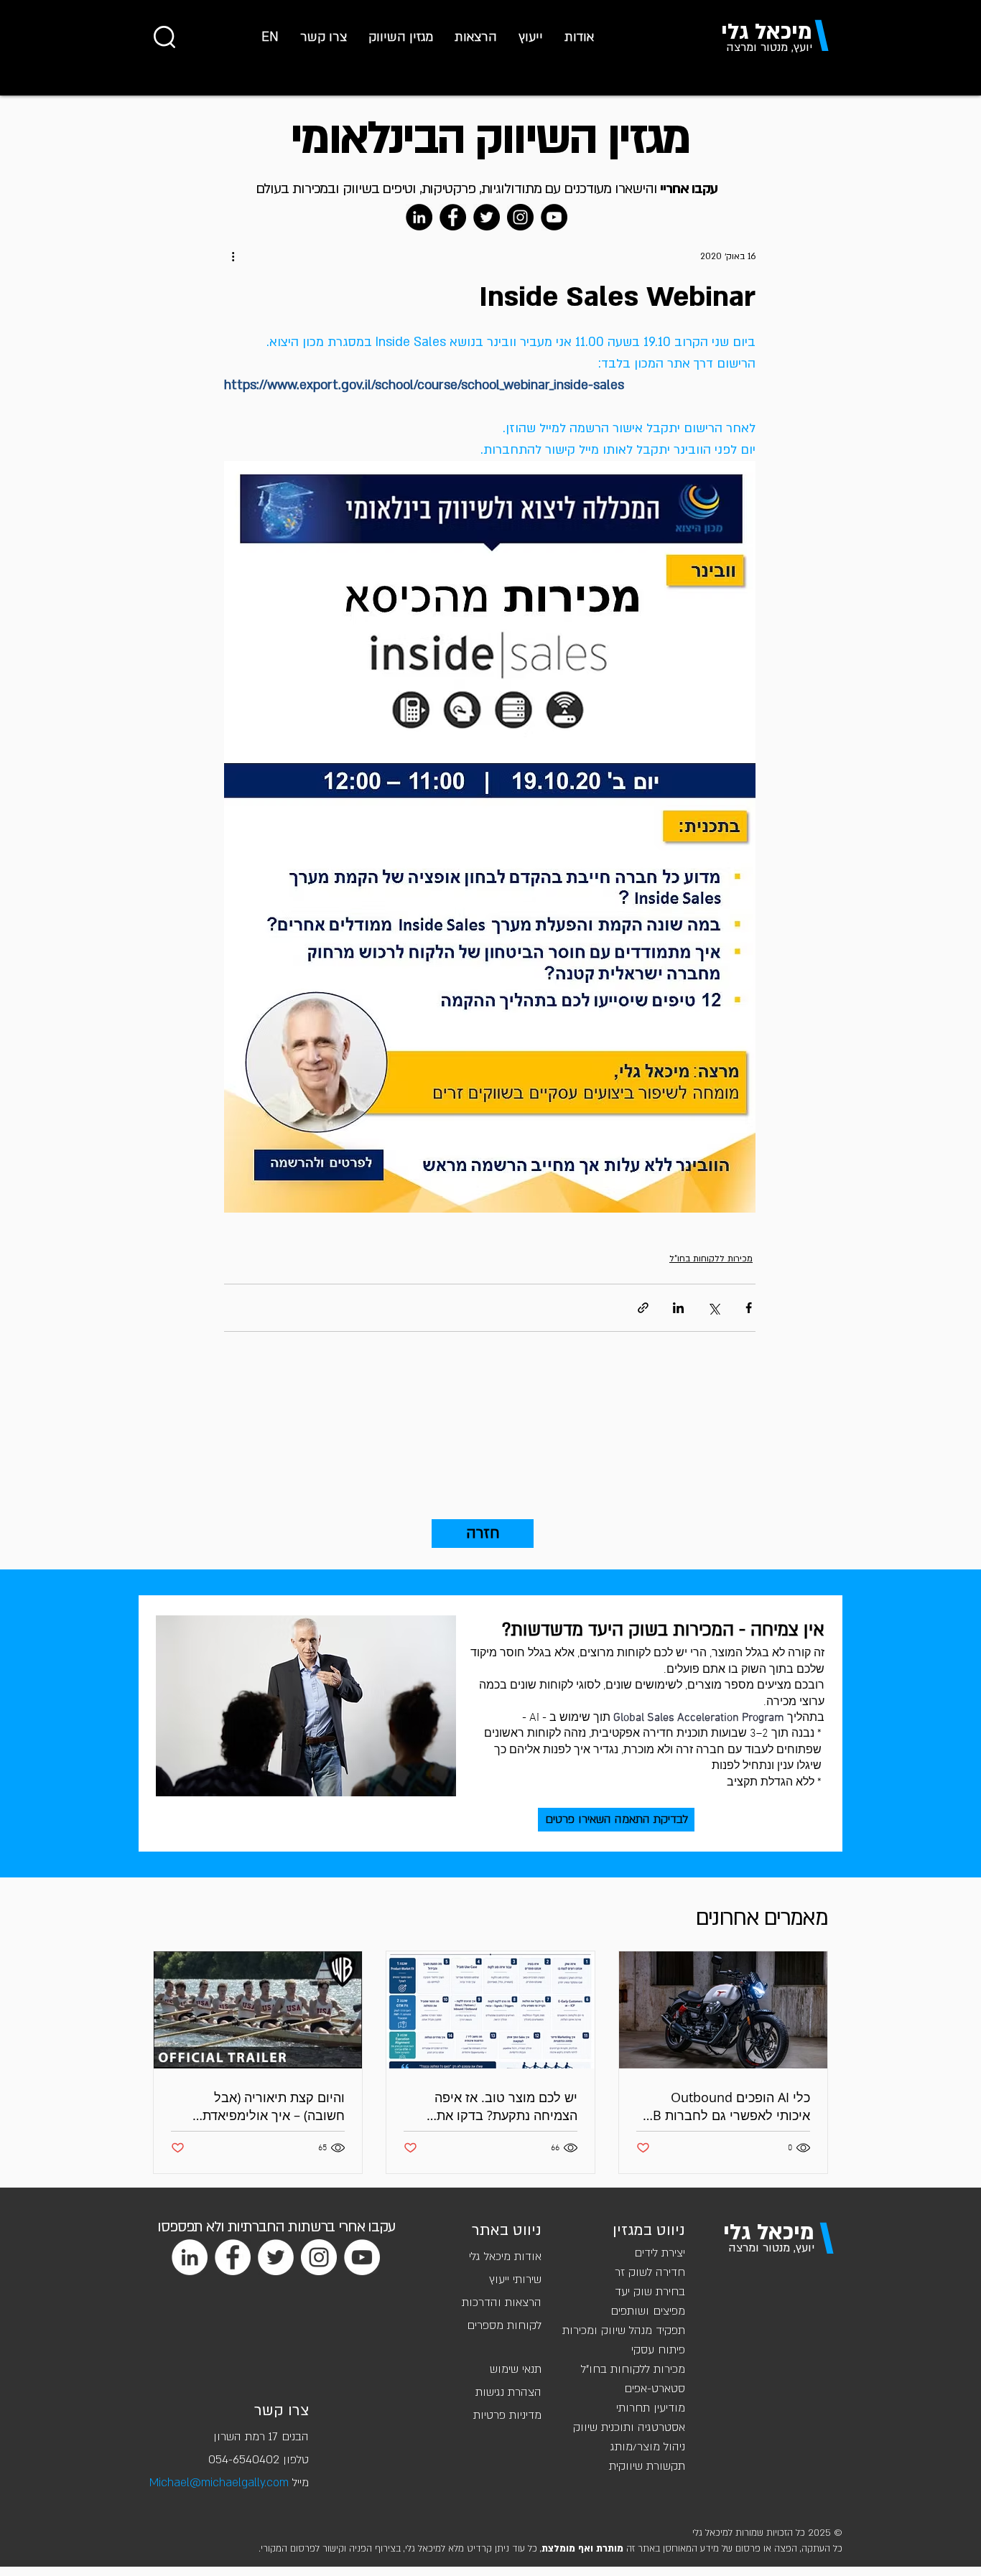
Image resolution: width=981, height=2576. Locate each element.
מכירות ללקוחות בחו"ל (711, 1259)
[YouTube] (554, 217)
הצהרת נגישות (508, 2392)
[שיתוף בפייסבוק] (749, 1308)
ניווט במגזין (649, 2230)
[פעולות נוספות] (233, 256)
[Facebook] (453, 217)
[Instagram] (520, 217)
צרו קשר (282, 2411)
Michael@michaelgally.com (219, 2483)
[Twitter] (487, 217)
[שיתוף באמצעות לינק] (643, 1308)
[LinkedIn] (419, 217)
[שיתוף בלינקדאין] (678, 1308)
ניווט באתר (507, 2230)
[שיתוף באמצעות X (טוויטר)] (713, 1308)
